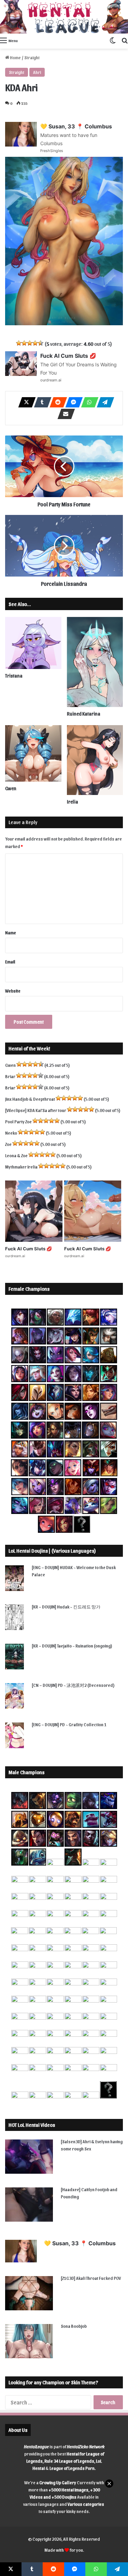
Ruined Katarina (84, 714)
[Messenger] (72, 402)
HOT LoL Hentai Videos (32, 2125)
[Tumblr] (41, 402)
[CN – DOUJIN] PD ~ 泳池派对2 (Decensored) (73, 1685)
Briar (10, 1076)
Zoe (8, 1144)
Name (11, 932)
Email (10, 962)
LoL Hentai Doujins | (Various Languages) (52, 1551)
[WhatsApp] (88, 402)
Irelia (73, 802)
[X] (25, 402)
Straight (32, 57)
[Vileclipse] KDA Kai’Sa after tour (36, 1110)
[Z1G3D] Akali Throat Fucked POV (91, 2278)
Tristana (14, 676)
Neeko (11, 1133)
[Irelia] (95, 760)
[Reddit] (56, 402)
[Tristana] (33, 643)
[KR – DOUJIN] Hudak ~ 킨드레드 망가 (66, 1607)
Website (13, 991)
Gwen (11, 788)
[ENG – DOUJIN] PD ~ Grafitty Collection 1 (69, 1724)
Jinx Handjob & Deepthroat (30, 1099)
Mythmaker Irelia (21, 1167)
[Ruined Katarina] (95, 662)
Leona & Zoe (16, 1155)
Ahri (37, 72)
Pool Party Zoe (18, 1121)
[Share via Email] (64, 414)
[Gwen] (33, 753)
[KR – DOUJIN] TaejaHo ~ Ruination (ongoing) (72, 1646)
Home (15, 57)
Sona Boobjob (74, 2326)
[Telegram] (103, 402)
